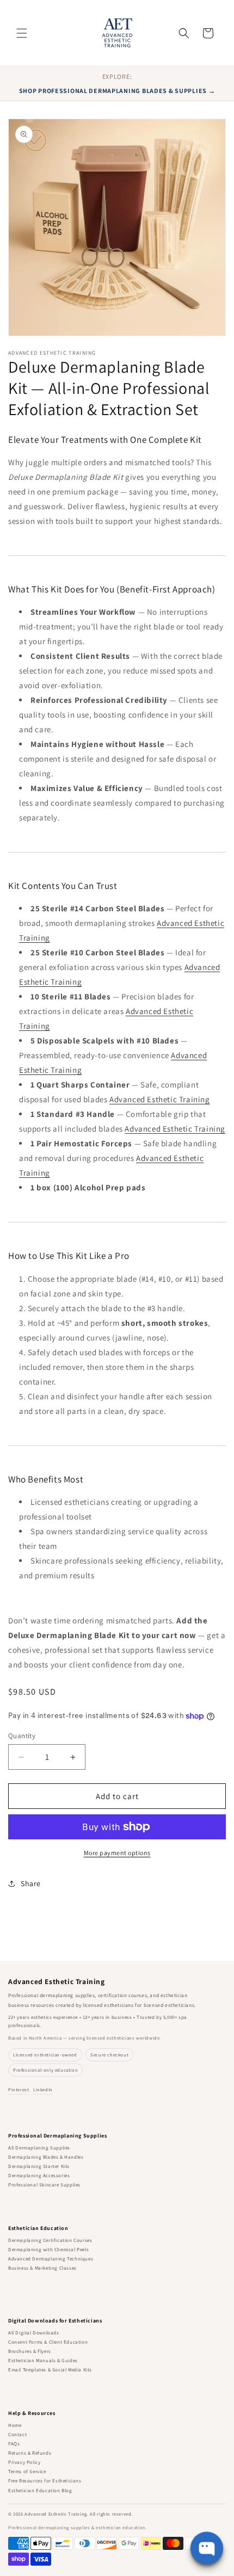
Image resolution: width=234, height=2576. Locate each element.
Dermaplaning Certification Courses (50, 2240)
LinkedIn (43, 2089)
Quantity (22, 1736)
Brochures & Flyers (30, 2351)
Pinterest (19, 2089)
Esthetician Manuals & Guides (43, 2361)
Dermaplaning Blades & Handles (46, 2157)
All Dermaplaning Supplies (39, 2148)
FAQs (14, 2444)
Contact (17, 2435)
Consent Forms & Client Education (48, 2342)
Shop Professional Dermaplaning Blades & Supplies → (117, 91)
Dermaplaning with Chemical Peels (48, 2250)
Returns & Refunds (30, 2453)
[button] (22, 33)
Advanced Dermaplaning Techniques (51, 2259)
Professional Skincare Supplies (44, 2185)
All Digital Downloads (34, 2333)
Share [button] (31, 1883)
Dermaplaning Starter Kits (39, 2166)
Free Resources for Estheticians (45, 2481)
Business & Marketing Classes (42, 2268)
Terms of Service (27, 2472)
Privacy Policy (24, 2462)
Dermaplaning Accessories (39, 2176)
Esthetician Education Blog (40, 2491)
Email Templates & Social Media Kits (50, 2370)
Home (15, 2425)
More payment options (117, 1853)
